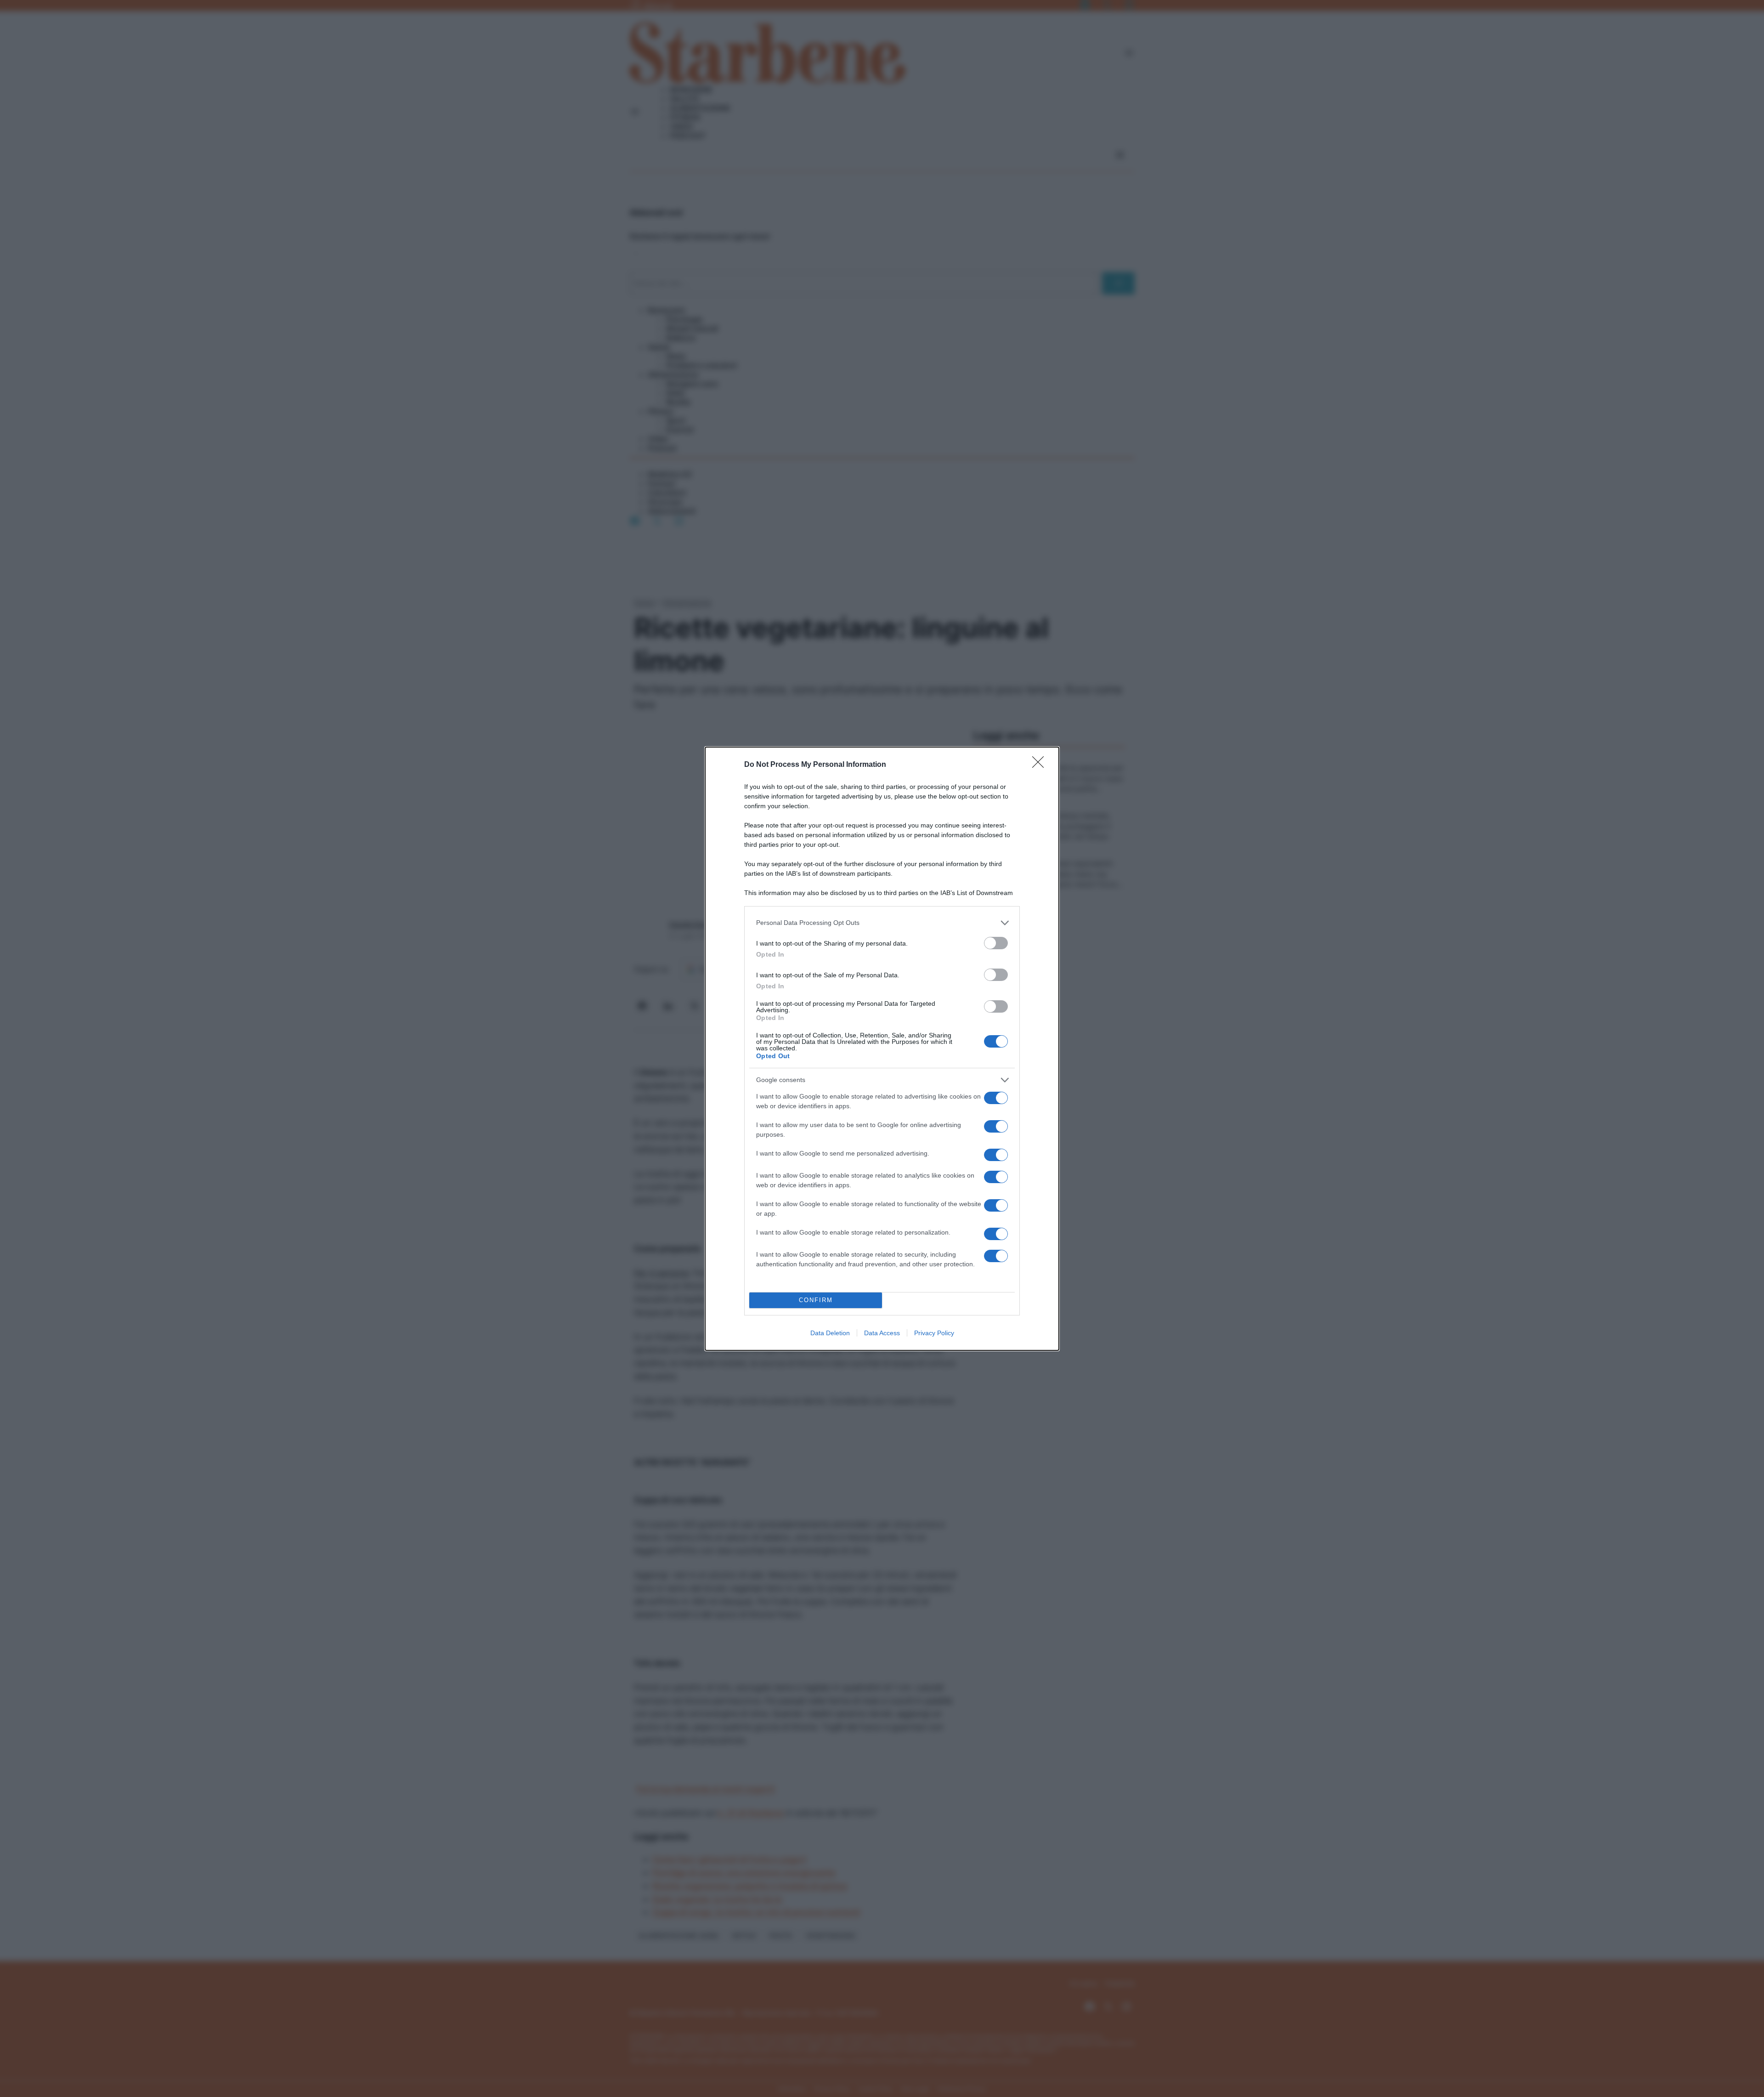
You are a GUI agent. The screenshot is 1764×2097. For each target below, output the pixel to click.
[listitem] (882, 923)
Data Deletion (830, 1333)
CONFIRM (816, 1300)
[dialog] (882, 1049)
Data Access (882, 1333)
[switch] (996, 943)
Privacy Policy (934, 1333)
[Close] (1041, 765)
